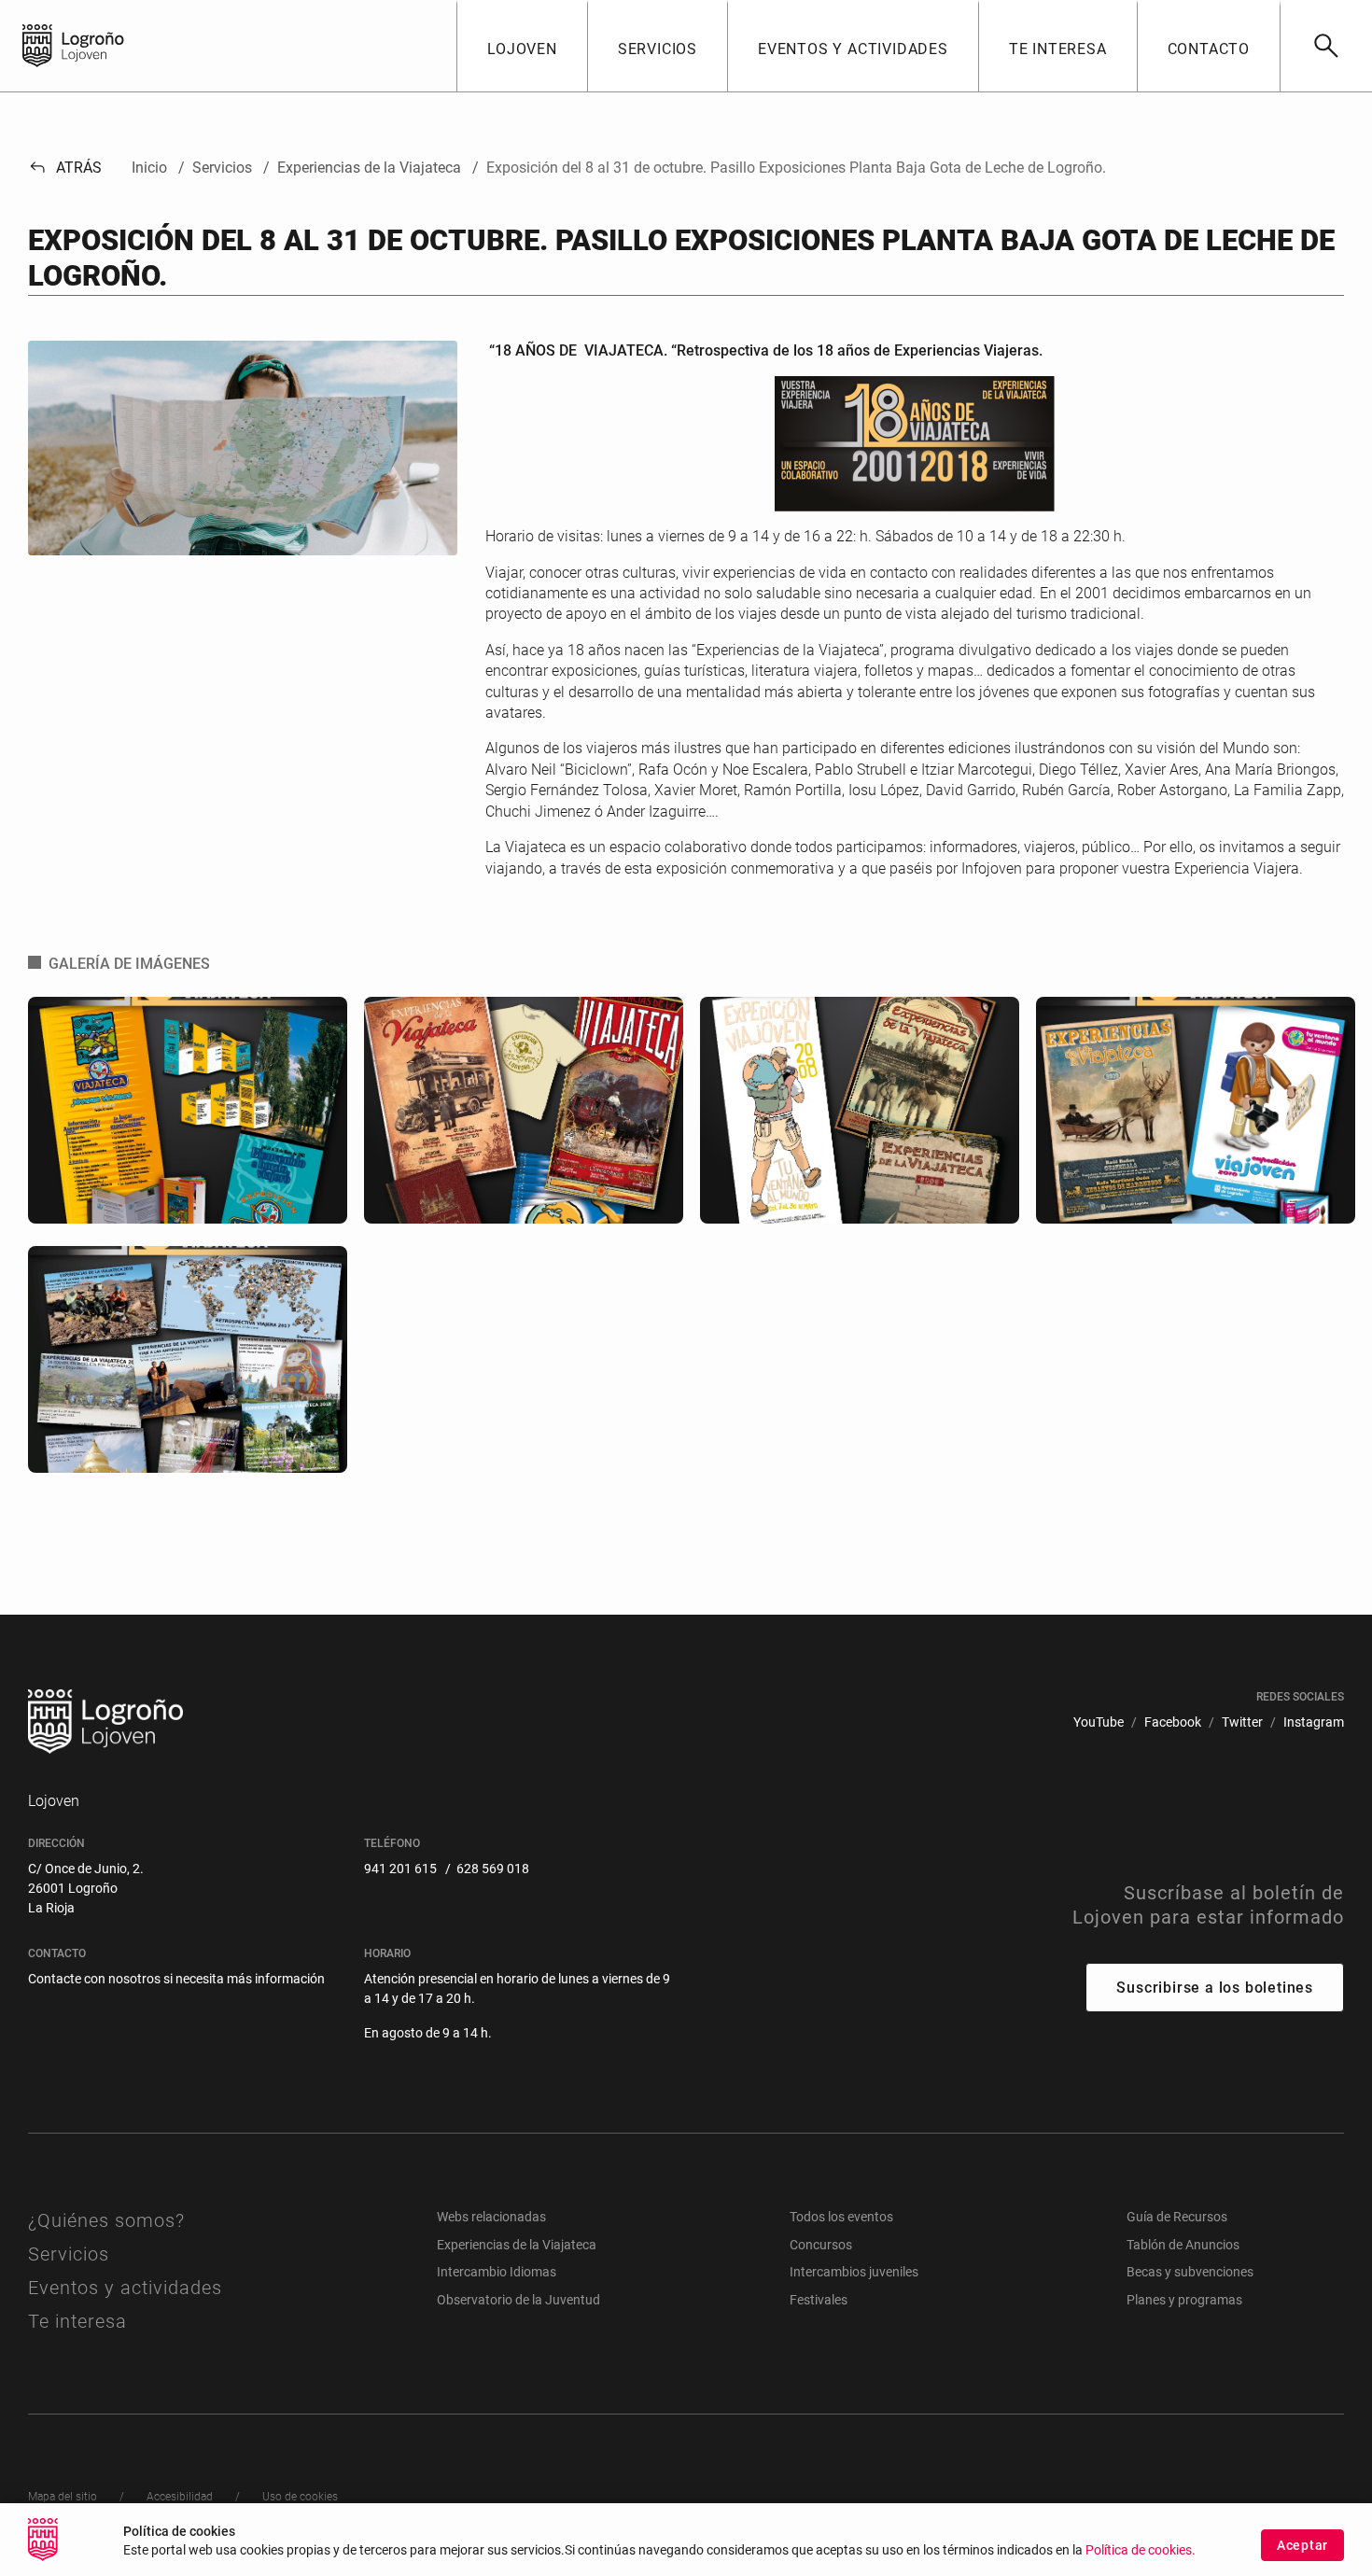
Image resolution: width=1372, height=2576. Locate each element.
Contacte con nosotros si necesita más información (176, 1979)
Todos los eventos (841, 2217)
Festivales (819, 2300)
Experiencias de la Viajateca (517, 2245)
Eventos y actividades (125, 2288)
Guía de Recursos (1177, 2217)
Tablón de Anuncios (1183, 2245)
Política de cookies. (1141, 2550)
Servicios (69, 2254)
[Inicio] (109, 44)
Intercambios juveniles (854, 2272)
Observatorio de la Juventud (518, 2300)
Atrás (65, 168)
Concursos (821, 2245)
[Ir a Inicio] (37, 46)
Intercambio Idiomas (497, 2272)
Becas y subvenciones (1190, 2272)
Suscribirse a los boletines (1215, 1988)
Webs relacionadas (491, 2217)
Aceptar (1302, 2545)
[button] (522, 46)
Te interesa (77, 2321)
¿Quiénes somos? (106, 2220)
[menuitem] (1099, 1722)
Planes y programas (1184, 2300)
